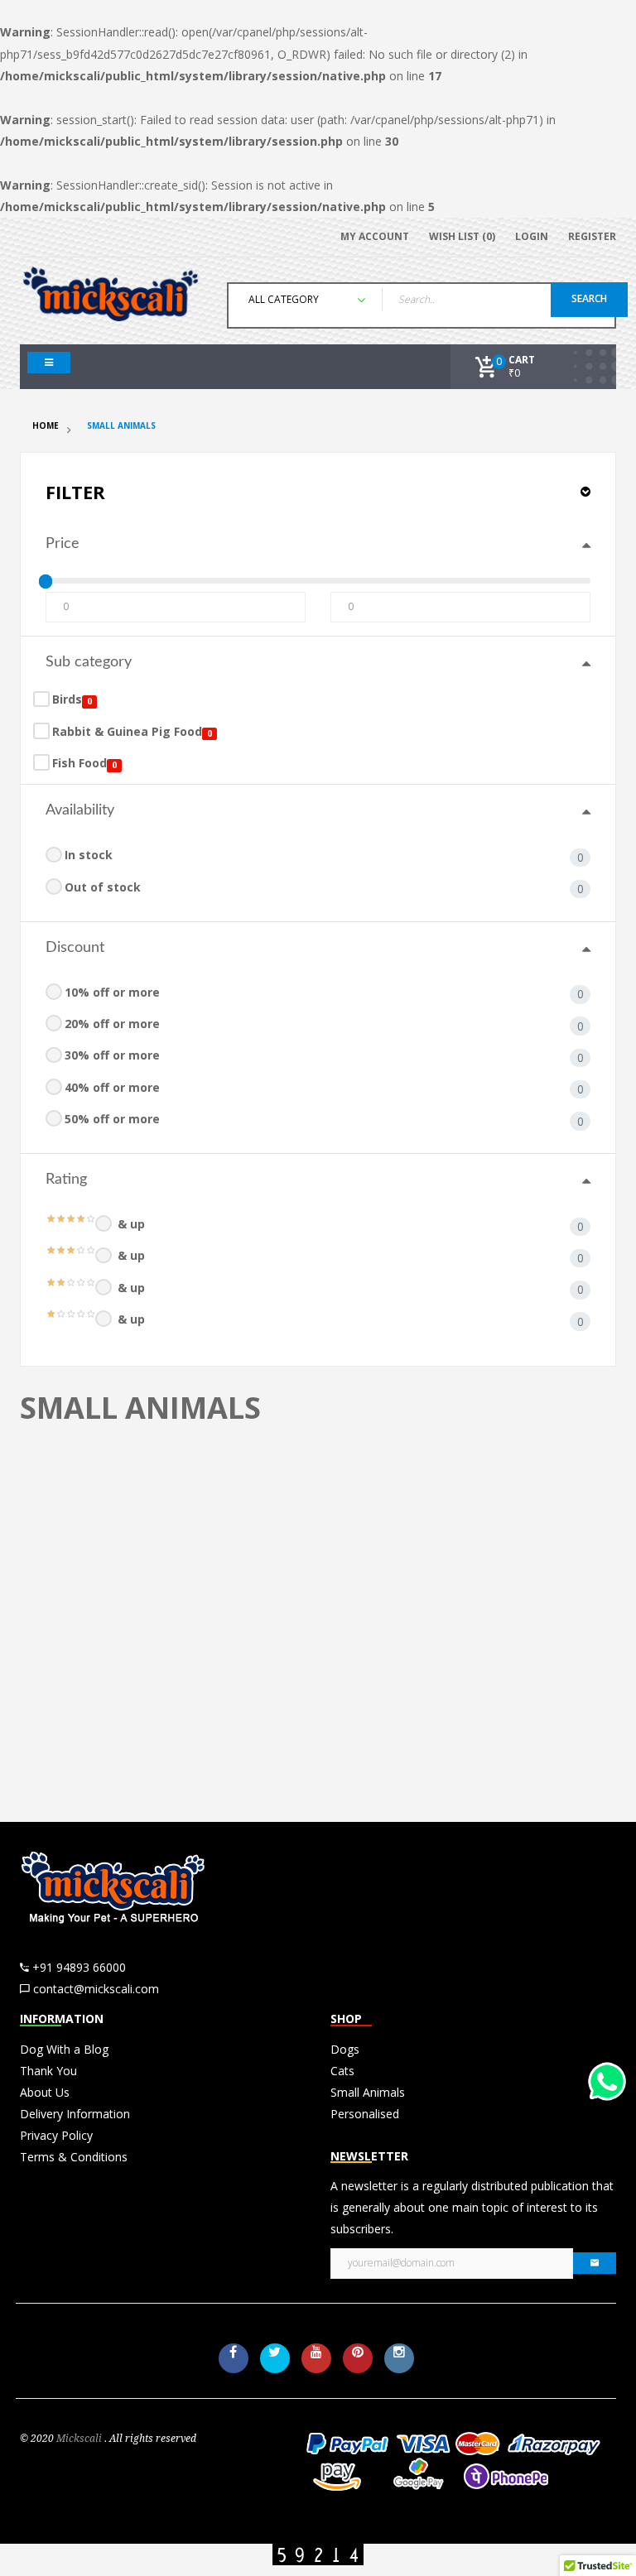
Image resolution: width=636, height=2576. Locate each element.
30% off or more (112, 1055)
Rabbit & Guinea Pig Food (127, 731)
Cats (342, 2071)
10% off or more (112, 992)
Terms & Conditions (74, 2157)
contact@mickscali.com (96, 1989)
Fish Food (79, 763)
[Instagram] (399, 2358)
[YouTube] (316, 2358)
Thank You (48, 2071)
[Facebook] (234, 2358)
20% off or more (112, 1024)
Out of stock (103, 887)
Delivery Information (75, 2114)
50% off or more (112, 1119)
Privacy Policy (56, 2135)
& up (131, 1224)
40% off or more (112, 1087)
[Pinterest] (358, 2358)
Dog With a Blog (64, 2049)
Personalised (365, 2114)
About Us (45, 2092)
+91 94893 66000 (79, 1967)
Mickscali (79, 2439)
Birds (67, 699)
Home (46, 425)
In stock (89, 855)
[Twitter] (275, 2358)
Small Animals (121, 425)
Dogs (345, 2049)
